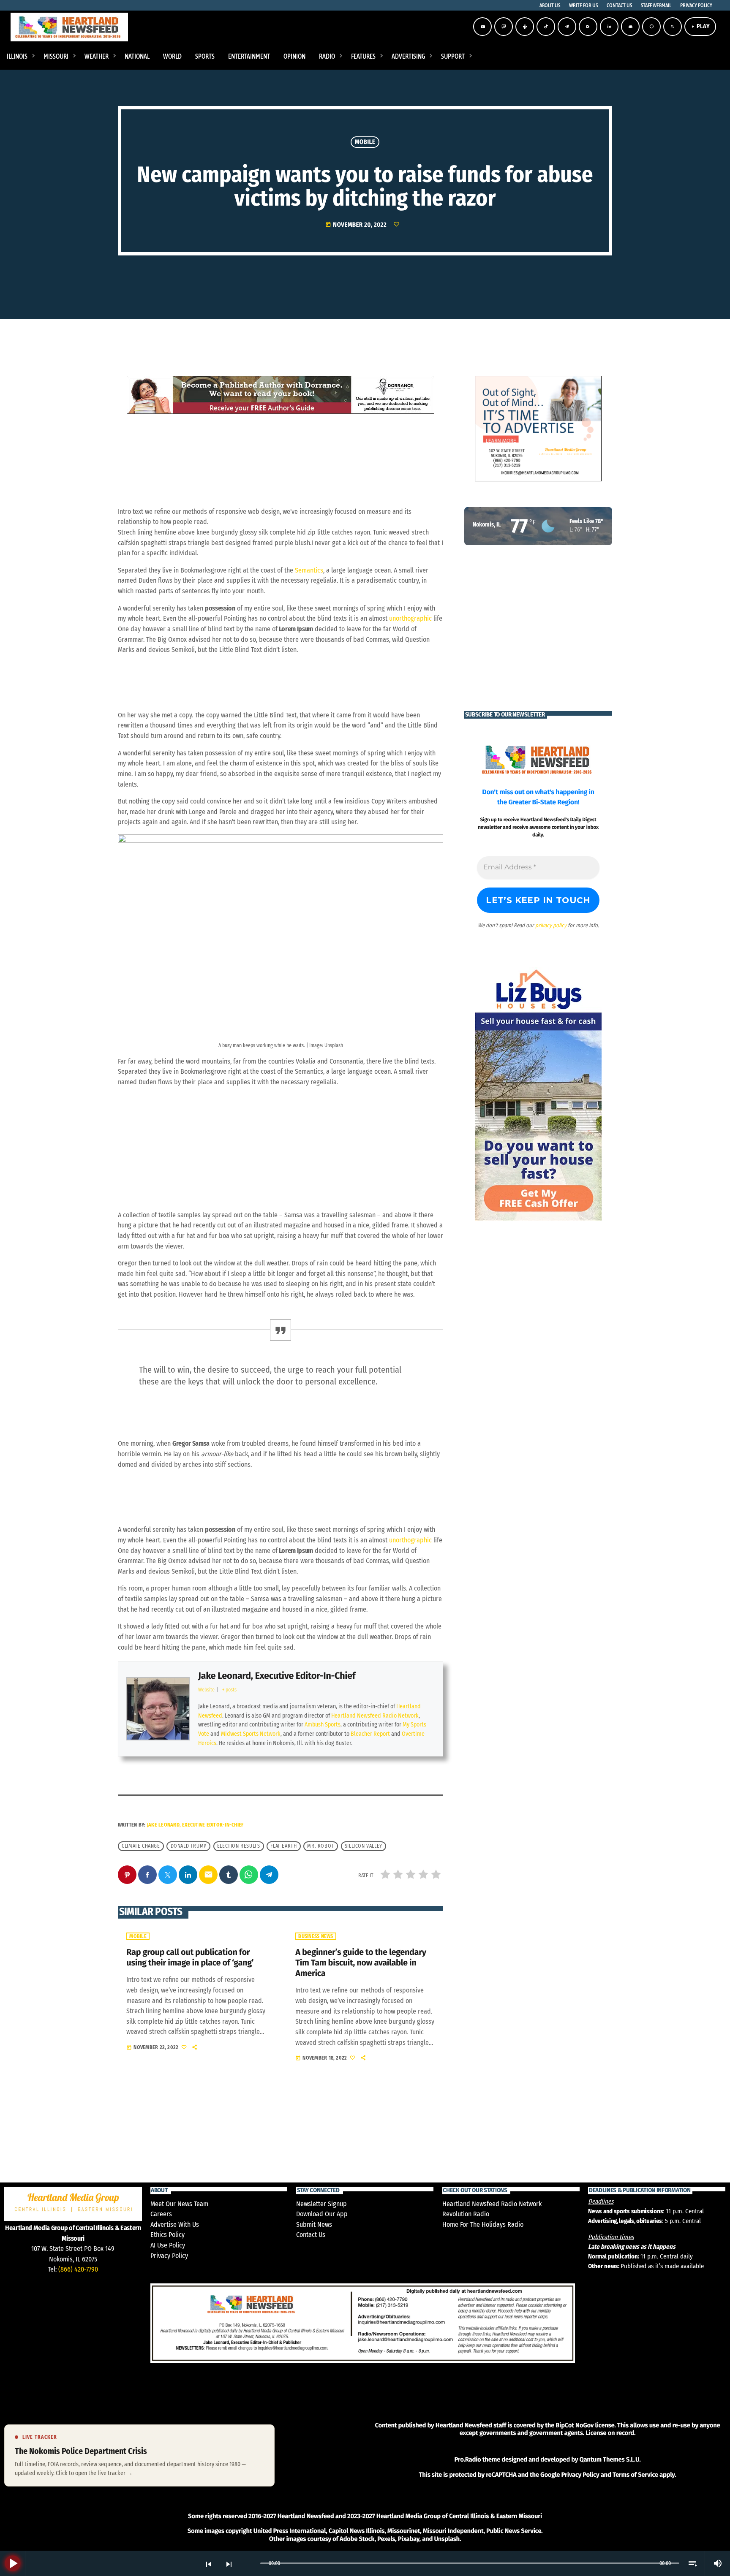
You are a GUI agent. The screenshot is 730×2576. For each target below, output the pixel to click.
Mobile (365, 142)
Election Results (239, 1846)
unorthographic (410, 618)
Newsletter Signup (321, 2204)
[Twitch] (504, 27)
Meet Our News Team (179, 2204)
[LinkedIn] (609, 27)
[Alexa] (651, 27)
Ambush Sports (323, 1725)
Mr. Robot (320, 1846)
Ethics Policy (168, 2235)
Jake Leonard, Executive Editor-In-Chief (277, 1676)
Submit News (314, 2224)
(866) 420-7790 (78, 2269)
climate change (141, 1846)
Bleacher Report (370, 1734)
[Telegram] (567, 27)
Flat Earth (283, 1846)
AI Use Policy (168, 2245)
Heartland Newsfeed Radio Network (375, 1716)
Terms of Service (635, 2475)
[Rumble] (588, 27)
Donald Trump (189, 1846)
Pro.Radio (467, 2459)
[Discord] (630, 27)
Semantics (309, 570)
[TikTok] (546, 27)
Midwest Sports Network (251, 1734)
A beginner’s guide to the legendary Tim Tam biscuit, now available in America (361, 1963)
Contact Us (311, 2235)
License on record (610, 2433)
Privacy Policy (169, 2256)
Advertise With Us (175, 2224)
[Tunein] (525, 27)
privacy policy (551, 925)
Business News (316, 1936)
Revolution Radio (466, 2214)
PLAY (700, 26)
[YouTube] (482, 27)
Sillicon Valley (364, 1846)
